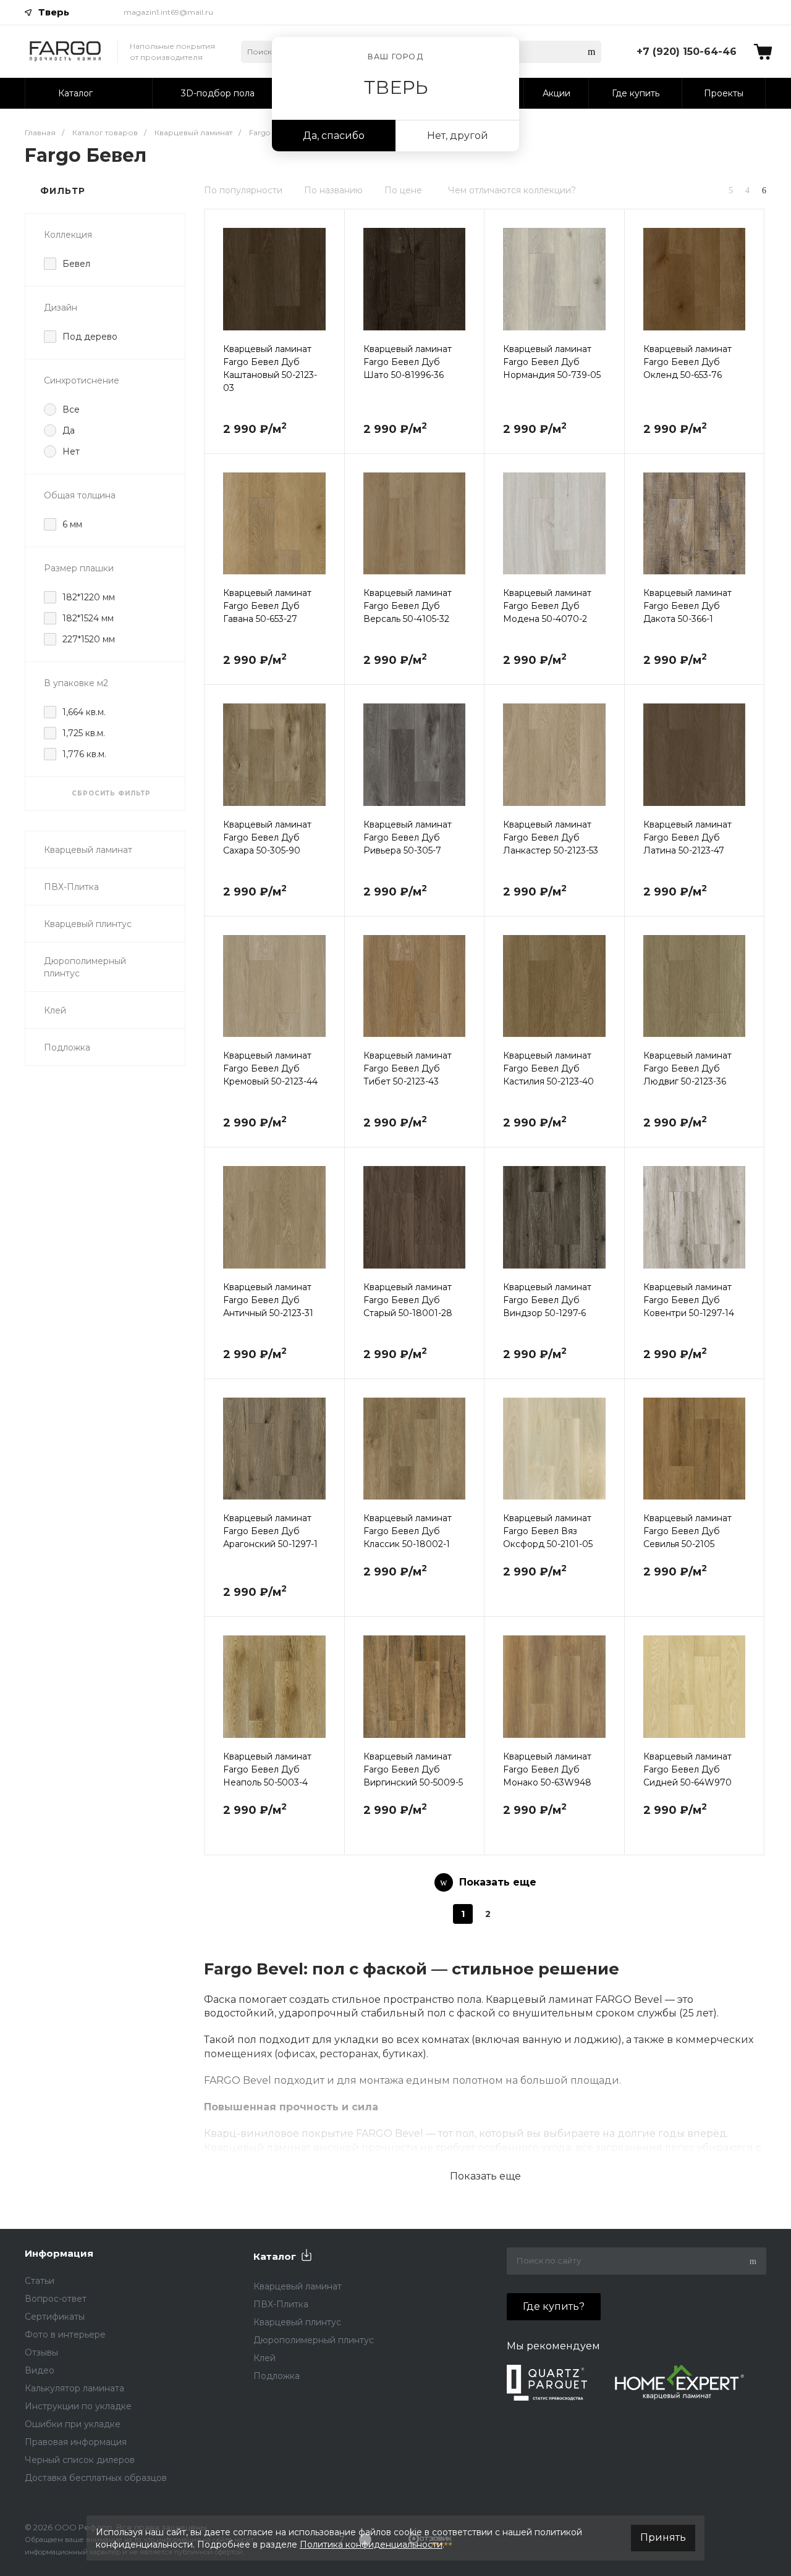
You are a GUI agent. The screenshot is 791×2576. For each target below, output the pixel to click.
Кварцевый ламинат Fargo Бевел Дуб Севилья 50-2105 (687, 1531)
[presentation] (215, 287)
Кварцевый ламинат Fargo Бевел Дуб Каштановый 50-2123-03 (270, 368)
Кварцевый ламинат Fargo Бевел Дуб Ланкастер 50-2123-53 (551, 837)
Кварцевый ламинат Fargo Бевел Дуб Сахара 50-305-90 (267, 837)
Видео (40, 2370)
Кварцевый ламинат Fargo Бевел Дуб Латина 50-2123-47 (687, 837)
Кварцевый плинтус (88, 924)
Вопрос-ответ (56, 2299)
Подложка (67, 1047)
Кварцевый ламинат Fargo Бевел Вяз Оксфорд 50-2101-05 (548, 1531)
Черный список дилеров (80, 2460)
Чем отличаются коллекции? (512, 190)
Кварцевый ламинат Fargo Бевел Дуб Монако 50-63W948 (547, 1769)
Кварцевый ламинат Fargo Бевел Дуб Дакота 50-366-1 (687, 606)
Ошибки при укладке (73, 2424)
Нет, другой (458, 136)
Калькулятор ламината (74, 2388)
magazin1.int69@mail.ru (168, 12)
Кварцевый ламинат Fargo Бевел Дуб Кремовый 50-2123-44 (270, 1068)
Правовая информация (76, 2442)
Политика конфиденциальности (371, 2545)
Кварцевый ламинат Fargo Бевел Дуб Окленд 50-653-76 (687, 362)
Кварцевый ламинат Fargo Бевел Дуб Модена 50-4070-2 (547, 606)
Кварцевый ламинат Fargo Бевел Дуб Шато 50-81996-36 (408, 362)
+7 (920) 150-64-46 (687, 52)
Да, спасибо (334, 136)
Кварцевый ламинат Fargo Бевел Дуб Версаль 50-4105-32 (408, 606)
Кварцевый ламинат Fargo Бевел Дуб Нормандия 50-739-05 (552, 362)
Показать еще (485, 2176)
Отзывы (41, 2352)
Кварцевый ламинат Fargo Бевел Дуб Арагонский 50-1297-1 (270, 1531)
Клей (55, 1010)
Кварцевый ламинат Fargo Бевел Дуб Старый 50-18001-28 (408, 1300)
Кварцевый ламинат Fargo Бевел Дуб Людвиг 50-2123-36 (687, 1068)
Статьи (40, 2281)
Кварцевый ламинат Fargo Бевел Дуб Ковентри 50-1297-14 (689, 1300)
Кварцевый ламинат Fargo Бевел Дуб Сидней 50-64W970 (687, 1769)
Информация (59, 2253)
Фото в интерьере (65, 2335)
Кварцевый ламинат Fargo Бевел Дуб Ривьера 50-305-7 (408, 837)
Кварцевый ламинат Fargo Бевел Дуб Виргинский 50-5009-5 (413, 1769)
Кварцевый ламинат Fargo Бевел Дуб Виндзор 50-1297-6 (547, 1300)
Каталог (275, 2256)
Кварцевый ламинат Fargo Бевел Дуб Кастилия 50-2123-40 (548, 1068)
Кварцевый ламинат (88, 850)
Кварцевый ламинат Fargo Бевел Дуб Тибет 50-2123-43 (408, 1068)
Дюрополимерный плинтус (85, 967)
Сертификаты (55, 2317)
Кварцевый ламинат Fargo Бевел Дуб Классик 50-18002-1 (408, 1531)
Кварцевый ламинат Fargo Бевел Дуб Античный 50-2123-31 (268, 1300)
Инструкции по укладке (78, 2406)
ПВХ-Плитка (71, 887)
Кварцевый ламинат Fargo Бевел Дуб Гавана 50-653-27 (267, 606)
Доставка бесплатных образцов (96, 2478)
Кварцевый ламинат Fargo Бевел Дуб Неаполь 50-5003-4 (267, 1769)
